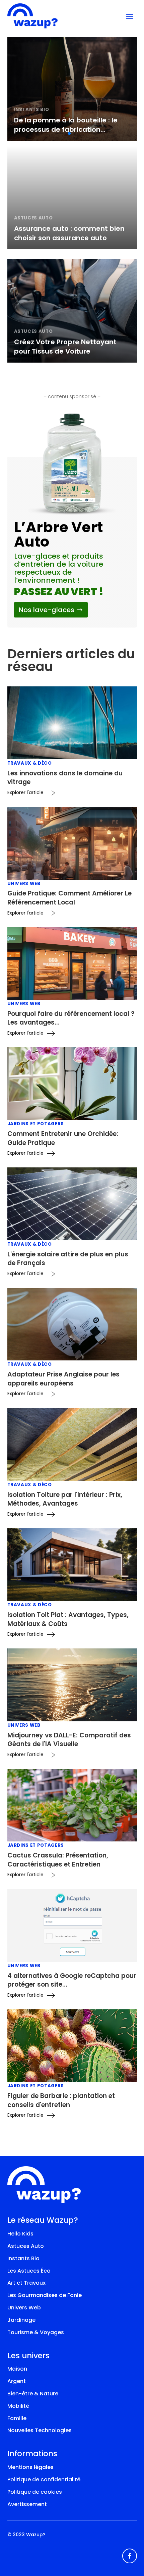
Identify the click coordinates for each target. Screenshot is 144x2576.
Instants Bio (23, 2258)
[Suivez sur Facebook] (130, 2556)
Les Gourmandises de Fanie (45, 2295)
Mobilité (18, 2406)
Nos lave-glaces (47, 610)
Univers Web (24, 2308)
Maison (17, 2369)
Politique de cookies (35, 2492)
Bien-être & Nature (33, 2394)
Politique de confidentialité (44, 2479)
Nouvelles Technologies (40, 2430)
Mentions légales (30, 2467)
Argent (17, 2381)
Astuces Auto (26, 2246)
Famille (17, 2418)
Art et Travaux (26, 2283)
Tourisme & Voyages (36, 2332)
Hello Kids (20, 2234)
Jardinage (21, 2320)
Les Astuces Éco (29, 2271)
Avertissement (27, 2504)
